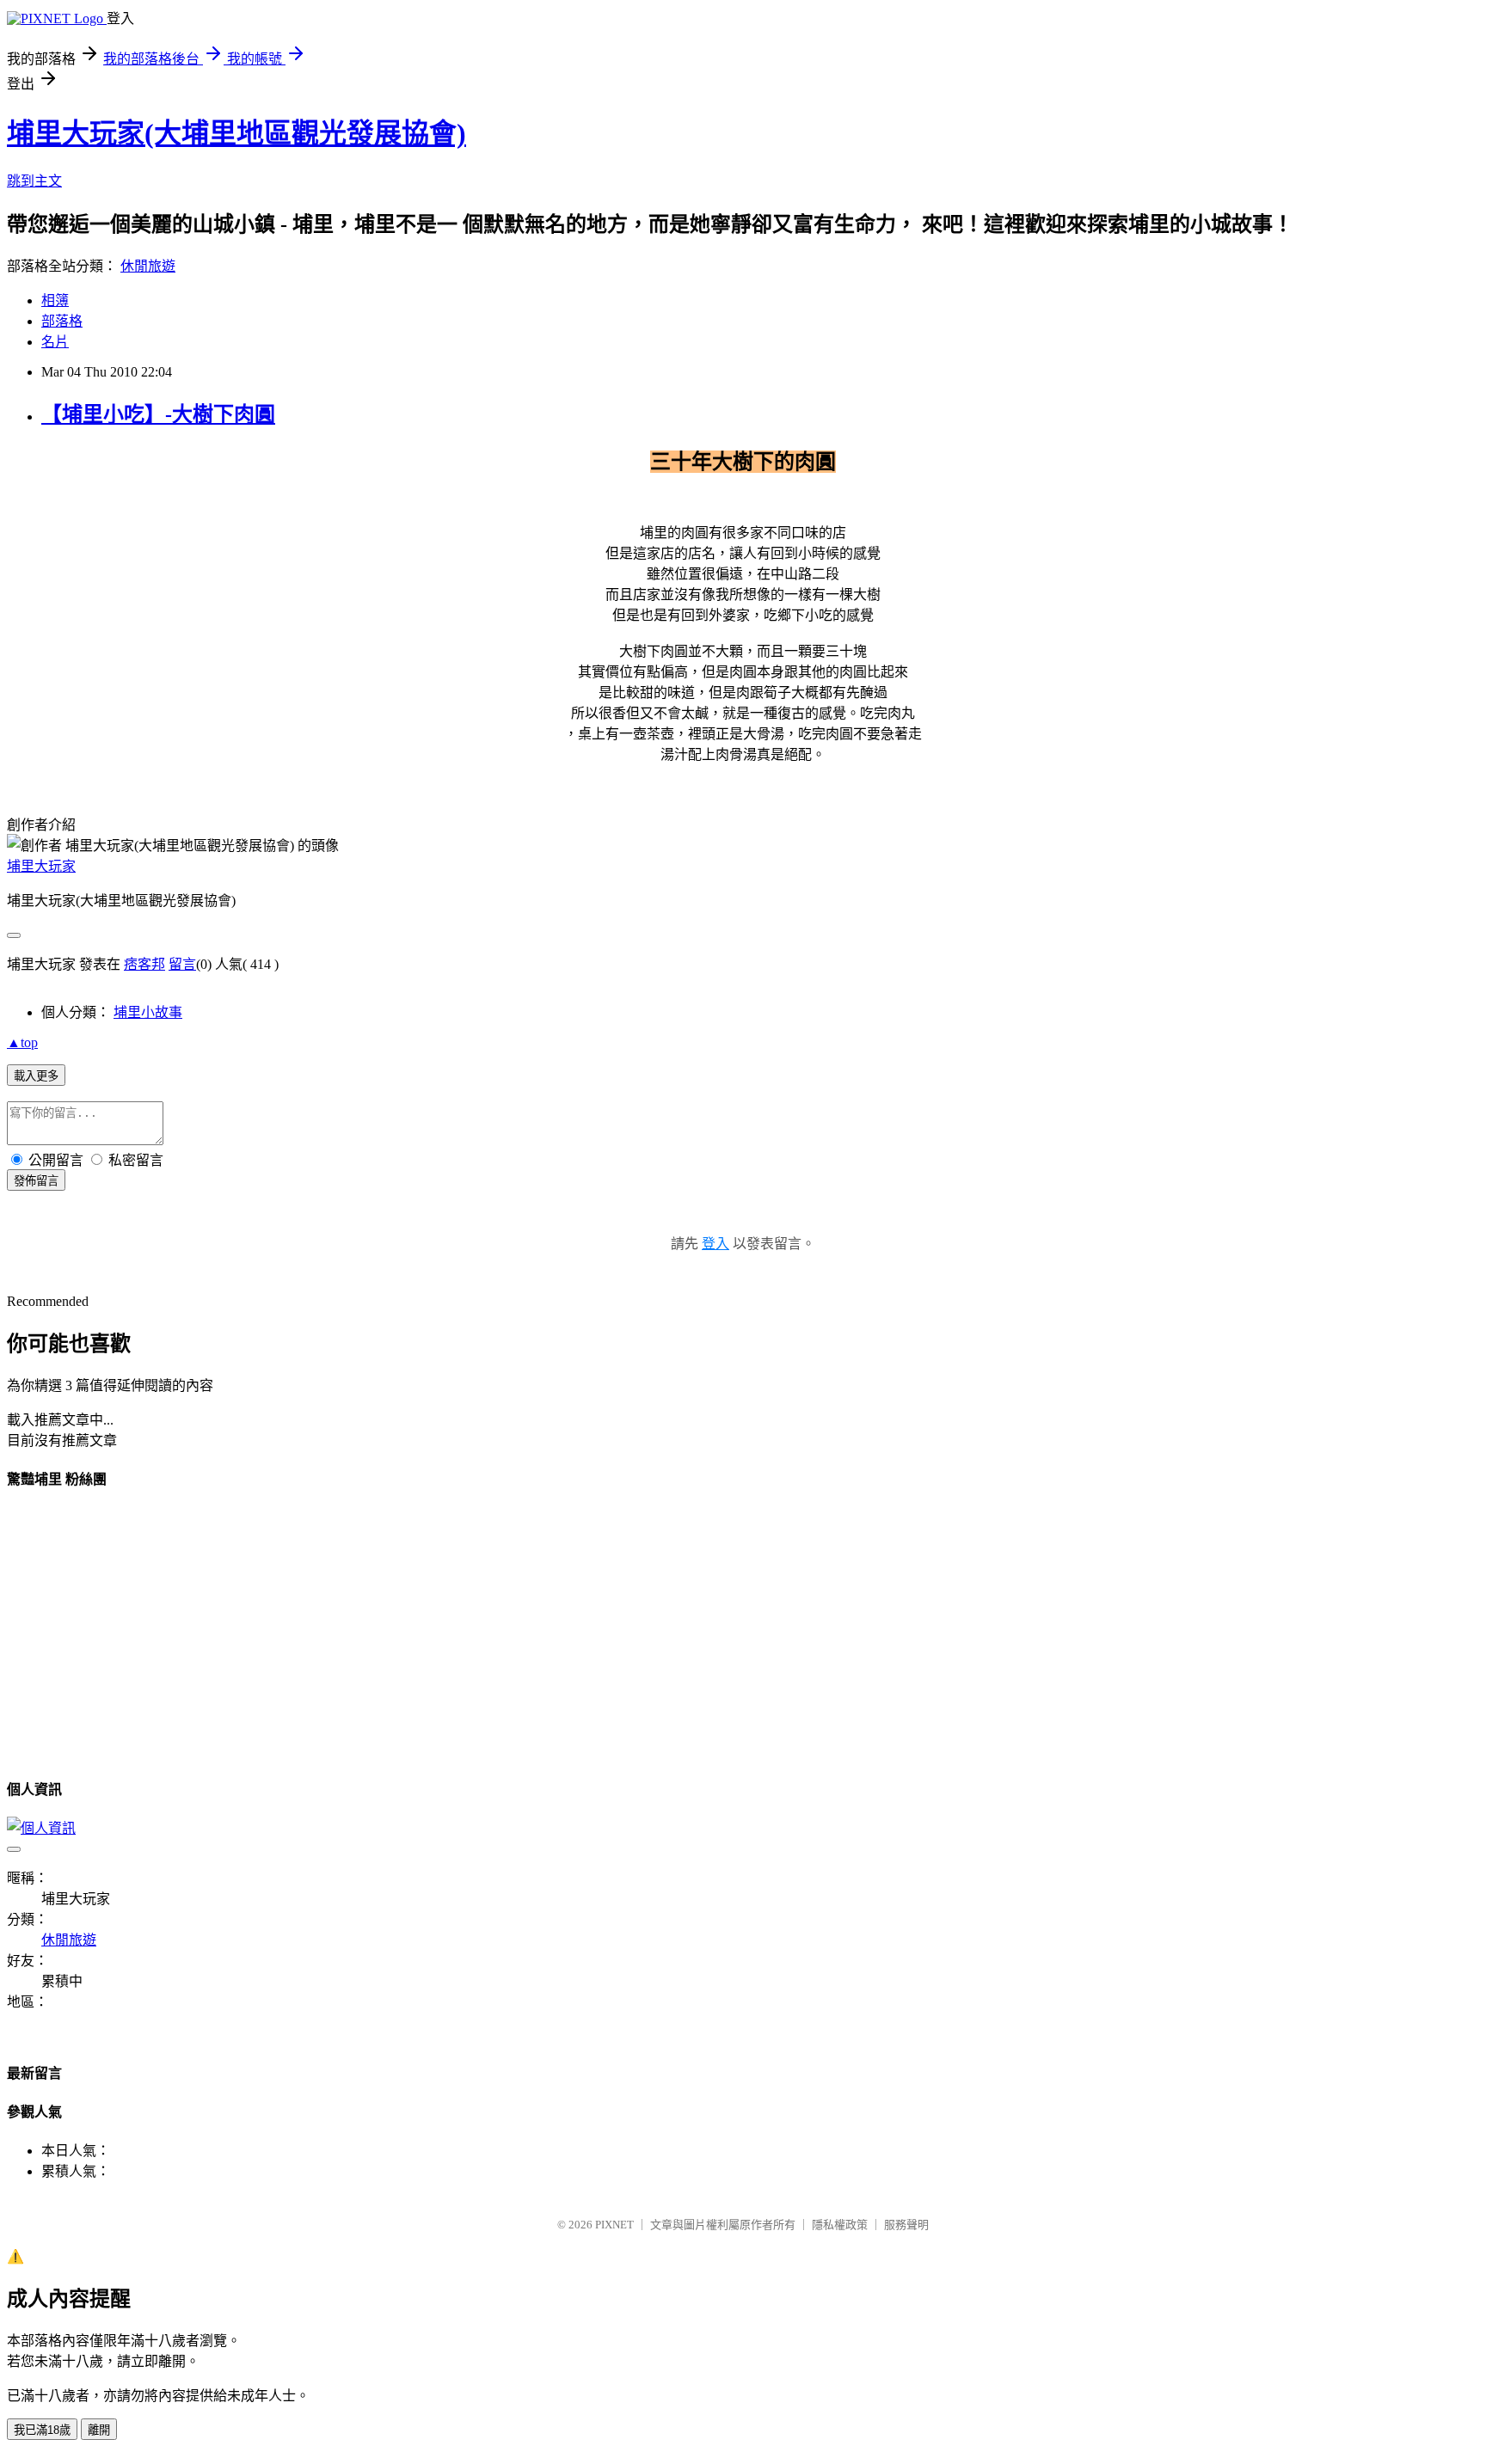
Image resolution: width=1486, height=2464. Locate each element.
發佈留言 (36, 1181)
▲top (22, 1042)
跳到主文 (34, 181)
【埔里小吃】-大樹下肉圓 (158, 414)
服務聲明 (906, 2225)
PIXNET (614, 2225)
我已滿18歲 (42, 2430)
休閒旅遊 (148, 266)
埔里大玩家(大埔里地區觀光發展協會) (236, 133)
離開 (99, 2430)
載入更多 (36, 1076)
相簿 (55, 300)
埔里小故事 (148, 1012)
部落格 (62, 321)
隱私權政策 (840, 2225)
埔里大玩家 (41, 866)
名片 (55, 342)
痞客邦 (144, 964)
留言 (182, 964)
